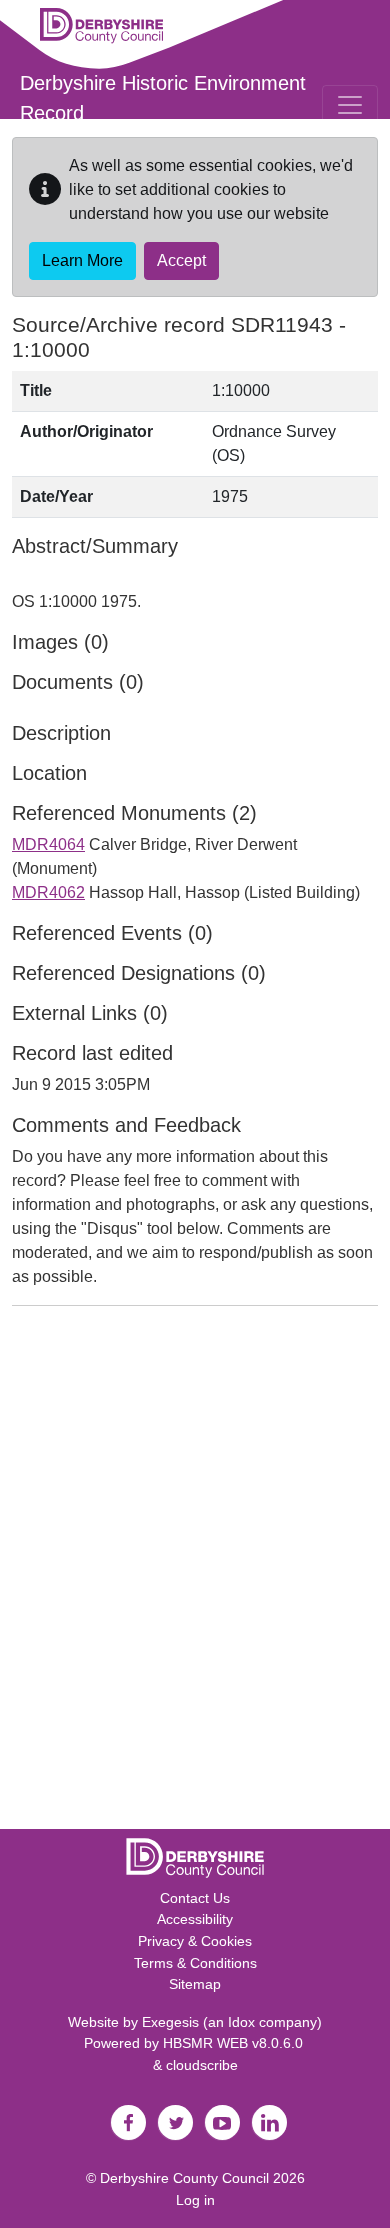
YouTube (222, 2123)
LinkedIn (269, 2123)
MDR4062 (48, 892)
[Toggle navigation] (350, 105)
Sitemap (195, 1984)
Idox (241, 2022)
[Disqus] (195, 1572)
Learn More (82, 260)
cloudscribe (202, 2065)
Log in (195, 2200)
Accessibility (195, 1919)
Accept (181, 260)
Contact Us (195, 1898)
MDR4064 (48, 844)
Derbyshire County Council (184, 2178)
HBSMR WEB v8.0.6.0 (235, 2043)
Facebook (128, 2123)
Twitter (175, 2123)
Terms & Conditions (195, 1963)
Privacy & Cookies (195, 1941)
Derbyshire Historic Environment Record (163, 98)
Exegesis (170, 2022)
